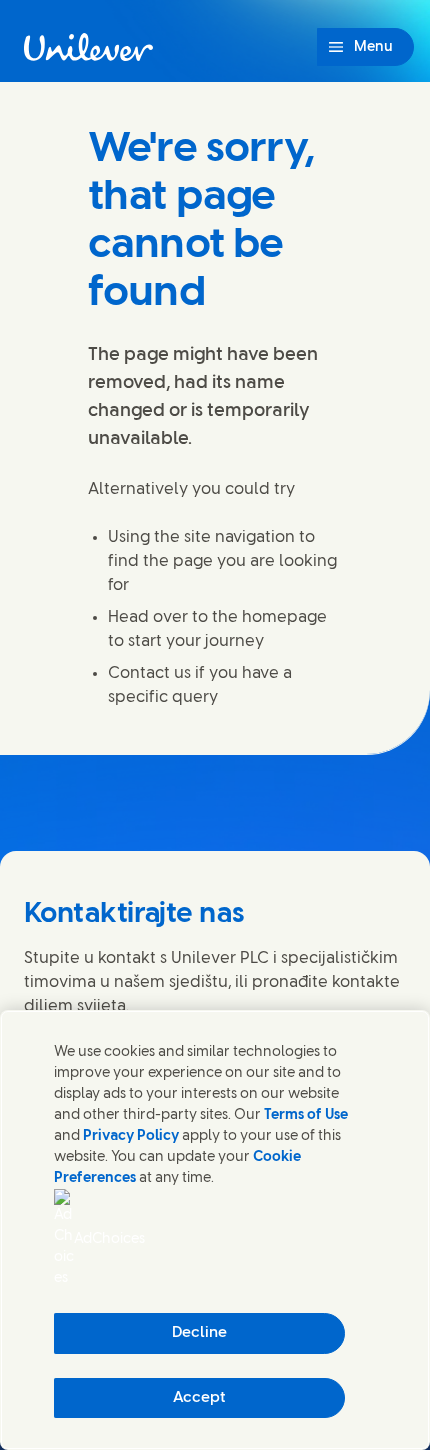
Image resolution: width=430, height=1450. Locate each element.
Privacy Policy (131, 1136)
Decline (199, 1333)
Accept (199, 1398)
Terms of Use (306, 1115)
